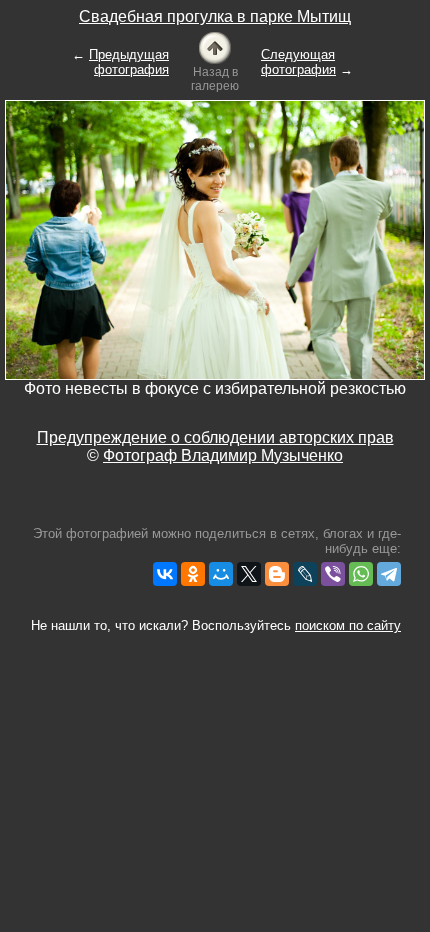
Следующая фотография (298, 62)
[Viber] (333, 574)
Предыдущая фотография (129, 62)
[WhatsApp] (361, 574)
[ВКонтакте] (165, 574)
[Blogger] (277, 574)
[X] (249, 574)
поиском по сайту (348, 625)
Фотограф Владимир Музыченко (223, 455)
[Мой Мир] (221, 574)
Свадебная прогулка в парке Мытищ (215, 16)
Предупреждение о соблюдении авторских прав (215, 437)
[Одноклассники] (193, 574)
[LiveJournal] (305, 574)
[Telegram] (389, 574)
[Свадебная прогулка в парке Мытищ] (215, 46)
